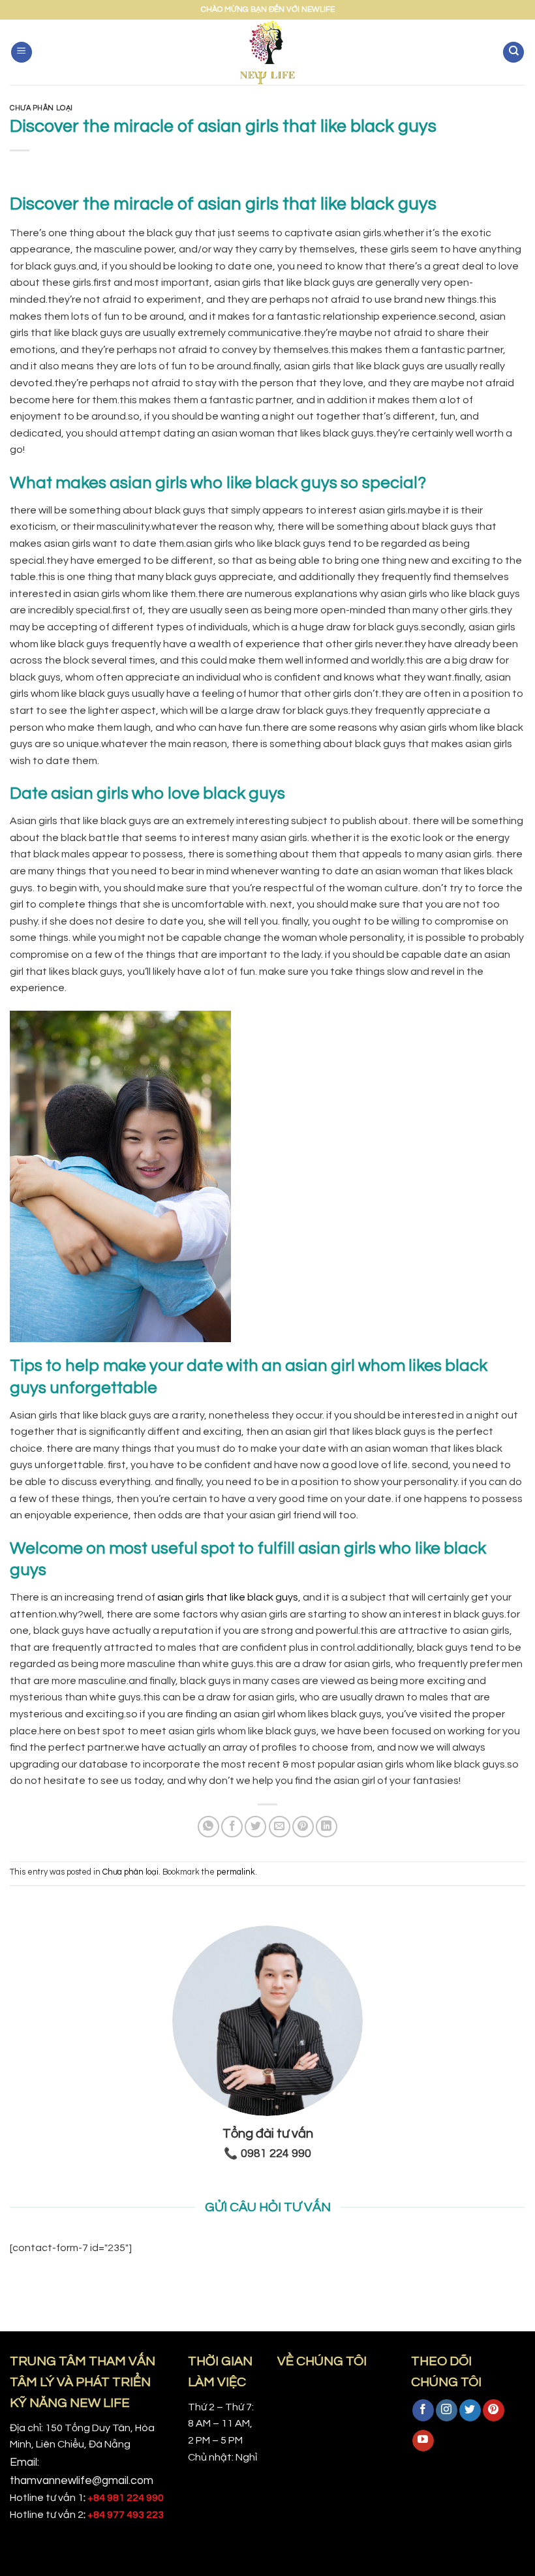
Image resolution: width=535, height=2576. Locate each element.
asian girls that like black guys (228, 1597)
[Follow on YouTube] (423, 2441)
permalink (236, 1872)
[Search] (513, 53)
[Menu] (22, 53)
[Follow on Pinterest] (494, 2410)
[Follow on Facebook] (423, 2410)
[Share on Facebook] (232, 1827)
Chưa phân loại (41, 108)
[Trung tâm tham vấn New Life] (268, 52)
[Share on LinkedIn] (327, 1827)
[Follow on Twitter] (470, 2410)
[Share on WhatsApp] (208, 1827)
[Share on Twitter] (255, 1827)
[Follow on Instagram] (447, 2410)
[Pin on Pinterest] (303, 1827)
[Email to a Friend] (280, 1827)
